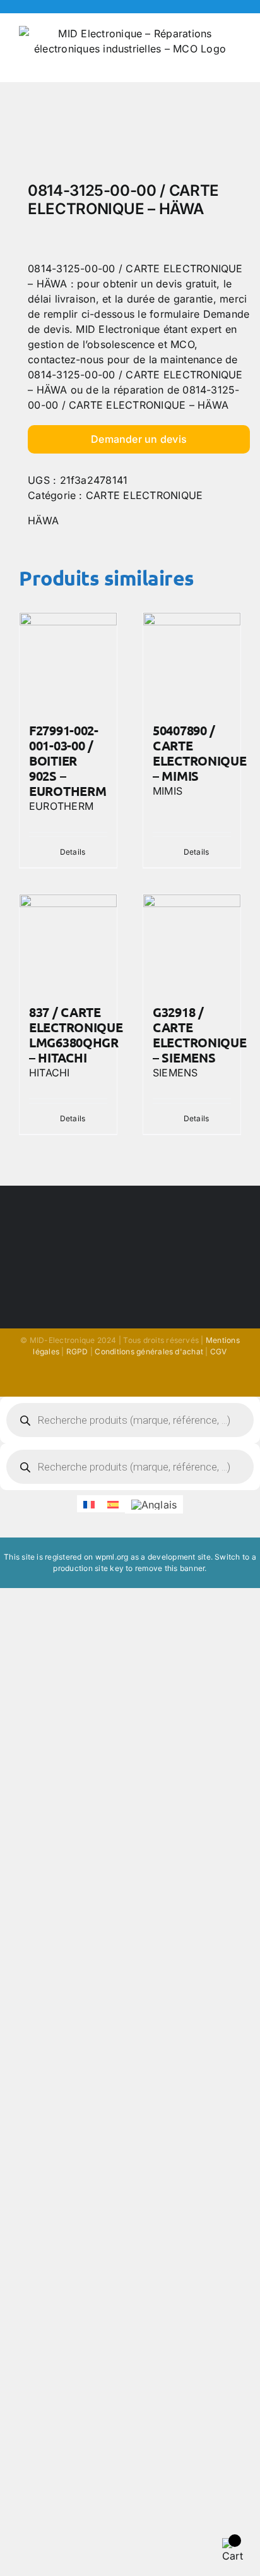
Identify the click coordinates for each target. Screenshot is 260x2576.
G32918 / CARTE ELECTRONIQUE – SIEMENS (199, 1035)
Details (73, 852)
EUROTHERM (61, 806)
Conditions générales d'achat (149, 1351)
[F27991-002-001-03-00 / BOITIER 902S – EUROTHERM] (68, 661)
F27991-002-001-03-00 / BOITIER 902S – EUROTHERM (68, 761)
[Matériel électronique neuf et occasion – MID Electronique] (130, 135)
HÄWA (43, 521)
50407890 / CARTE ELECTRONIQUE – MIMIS (199, 753)
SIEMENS (175, 1073)
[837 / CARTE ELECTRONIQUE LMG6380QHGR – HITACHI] (68, 943)
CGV (219, 1351)
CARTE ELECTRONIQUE (144, 495)
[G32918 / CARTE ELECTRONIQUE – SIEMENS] (192, 943)
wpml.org (112, 1557)
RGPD (77, 1351)
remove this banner (170, 1568)
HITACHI (50, 1073)
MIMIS (168, 791)
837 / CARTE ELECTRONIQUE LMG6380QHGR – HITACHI (76, 1035)
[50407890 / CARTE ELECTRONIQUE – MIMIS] (192, 661)
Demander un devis (139, 439)
